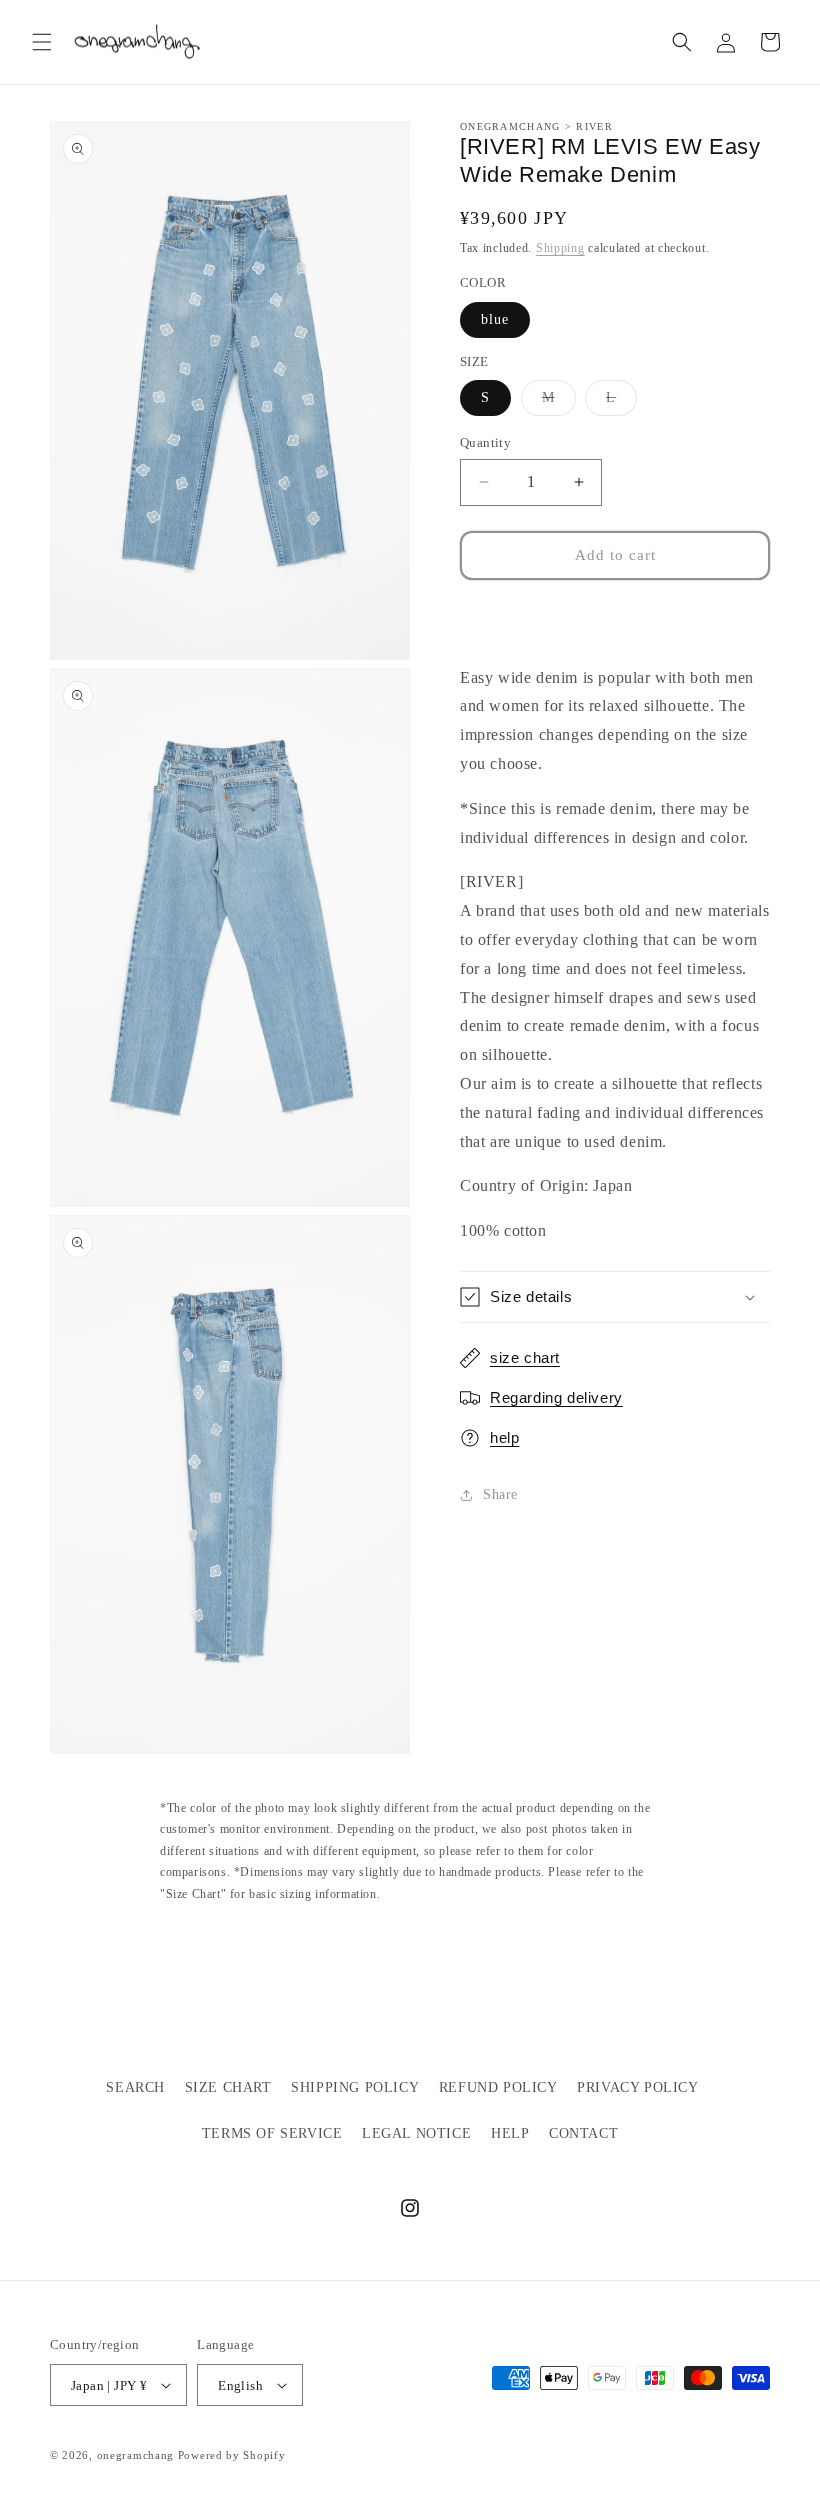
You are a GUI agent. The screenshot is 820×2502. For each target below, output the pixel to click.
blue (495, 319)
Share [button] (500, 1494)
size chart (525, 1357)
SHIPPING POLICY (355, 2087)
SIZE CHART (228, 2087)
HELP (510, 2133)
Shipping (560, 248)
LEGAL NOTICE (416, 2133)
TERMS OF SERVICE (272, 2133)
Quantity (485, 442)
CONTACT (583, 2133)
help (504, 1437)
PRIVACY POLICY (637, 2087)
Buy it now (615, 614)
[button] (42, 42)
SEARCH (135, 2087)
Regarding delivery (556, 1397)
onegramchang (135, 2455)
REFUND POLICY (498, 2087)
